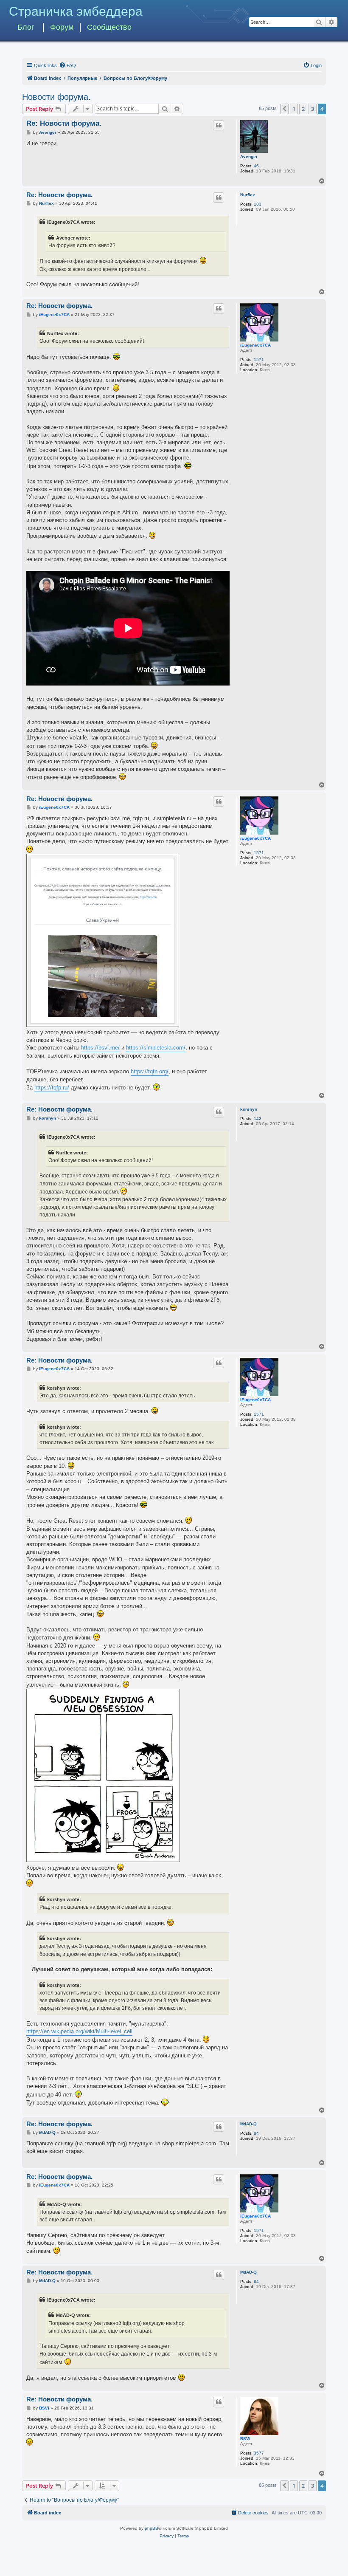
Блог (26, 27)
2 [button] (303, 109)
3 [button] (313, 109)
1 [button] (294, 109)
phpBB (152, 2528)
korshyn (249, 1109)
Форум (62, 27)
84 (256, 2133)
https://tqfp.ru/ (52, 1088)
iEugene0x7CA (255, 345)
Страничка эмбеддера (76, 11)
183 (258, 204)
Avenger (249, 157)
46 (256, 166)
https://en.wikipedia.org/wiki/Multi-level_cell (79, 2031)
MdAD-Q (248, 2124)
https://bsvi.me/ (100, 1048)
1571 (259, 360)
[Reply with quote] (219, 125)
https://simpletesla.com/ (156, 1048)
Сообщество (109, 27)
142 (258, 1119)
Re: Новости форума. (64, 123)
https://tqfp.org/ (150, 1071)
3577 (259, 2453)
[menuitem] (67, 65)
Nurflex (248, 195)
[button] (284, 109)
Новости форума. (56, 97)
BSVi (245, 2439)
